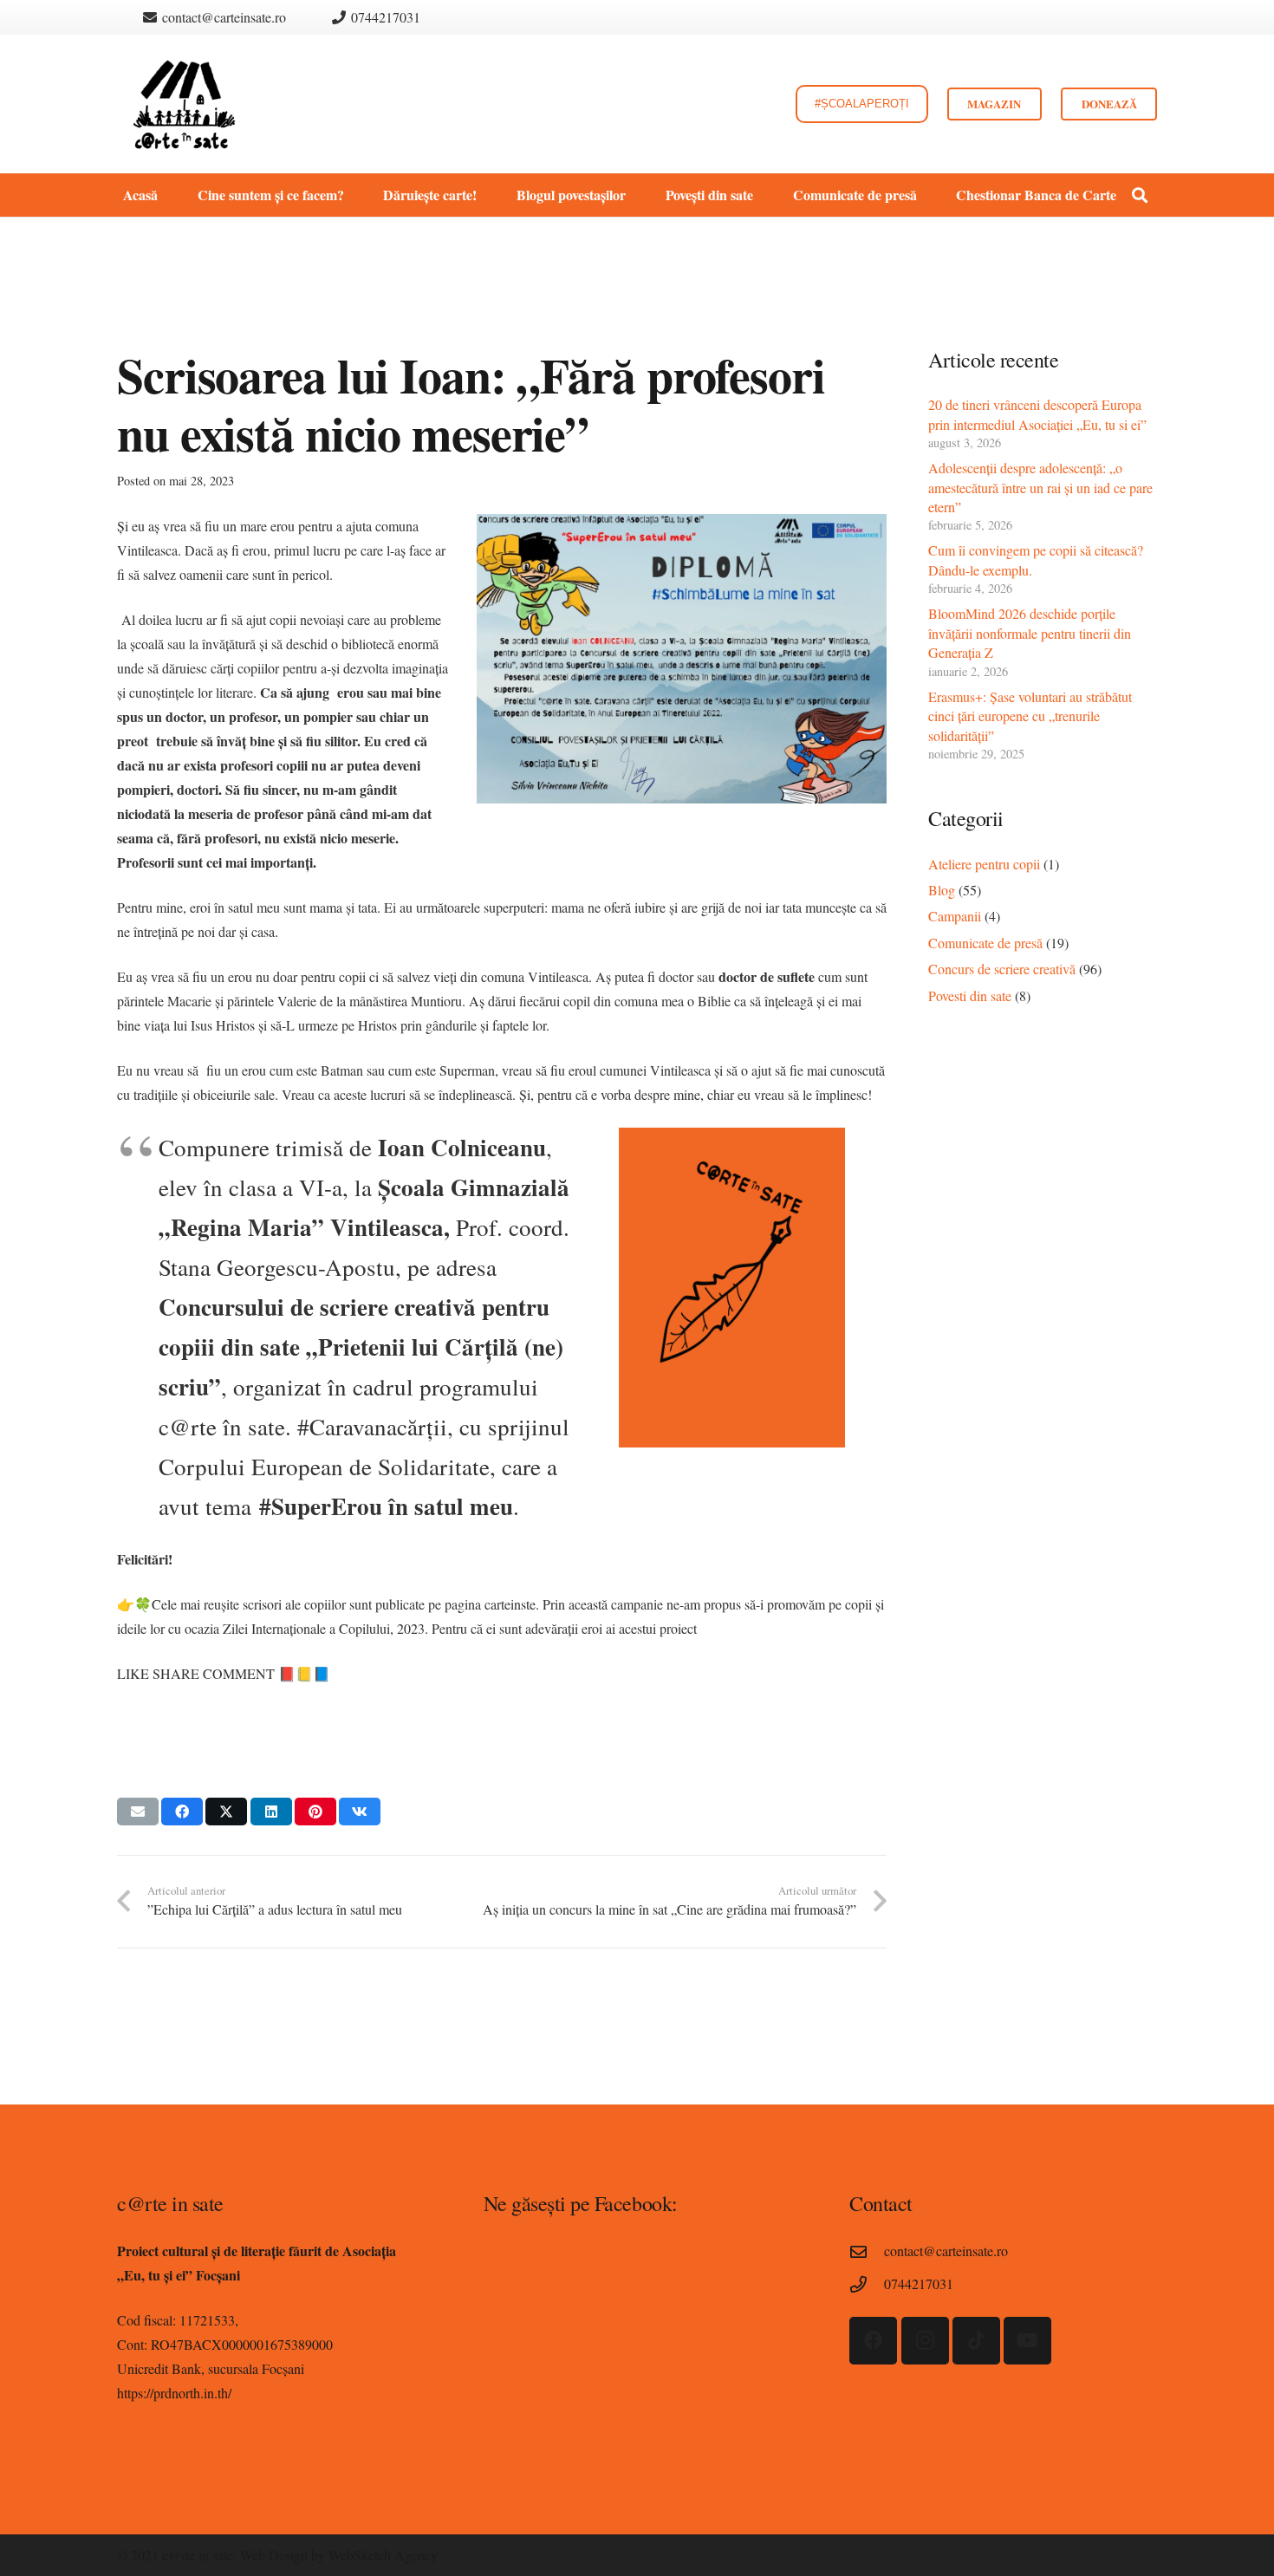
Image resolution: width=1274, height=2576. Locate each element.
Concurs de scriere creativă (1002, 969)
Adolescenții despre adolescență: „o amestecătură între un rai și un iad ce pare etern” (1040, 487)
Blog (942, 890)
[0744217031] (867, 2284)
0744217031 (919, 2283)
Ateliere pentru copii (984, 864)
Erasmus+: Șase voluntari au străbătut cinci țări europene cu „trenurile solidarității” (1030, 716)
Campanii (955, 916)
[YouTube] (1027, 2341)
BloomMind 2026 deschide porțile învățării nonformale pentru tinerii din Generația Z (1030, 633)
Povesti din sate (970, 995)
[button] (353, 195)
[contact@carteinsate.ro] (867, 2251)
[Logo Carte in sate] (184, 104)
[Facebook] (873, 2341)
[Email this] (138, 1812)
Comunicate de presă (985, 943)
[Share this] (182, 1812)
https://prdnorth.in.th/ (174, 2393)
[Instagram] (925, 2341)
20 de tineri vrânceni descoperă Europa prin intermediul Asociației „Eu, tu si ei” (1037, 414)
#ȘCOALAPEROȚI (862, 79)
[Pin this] (315, 1812)
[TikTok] (976, 2341)
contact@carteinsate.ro (946, 2251)
